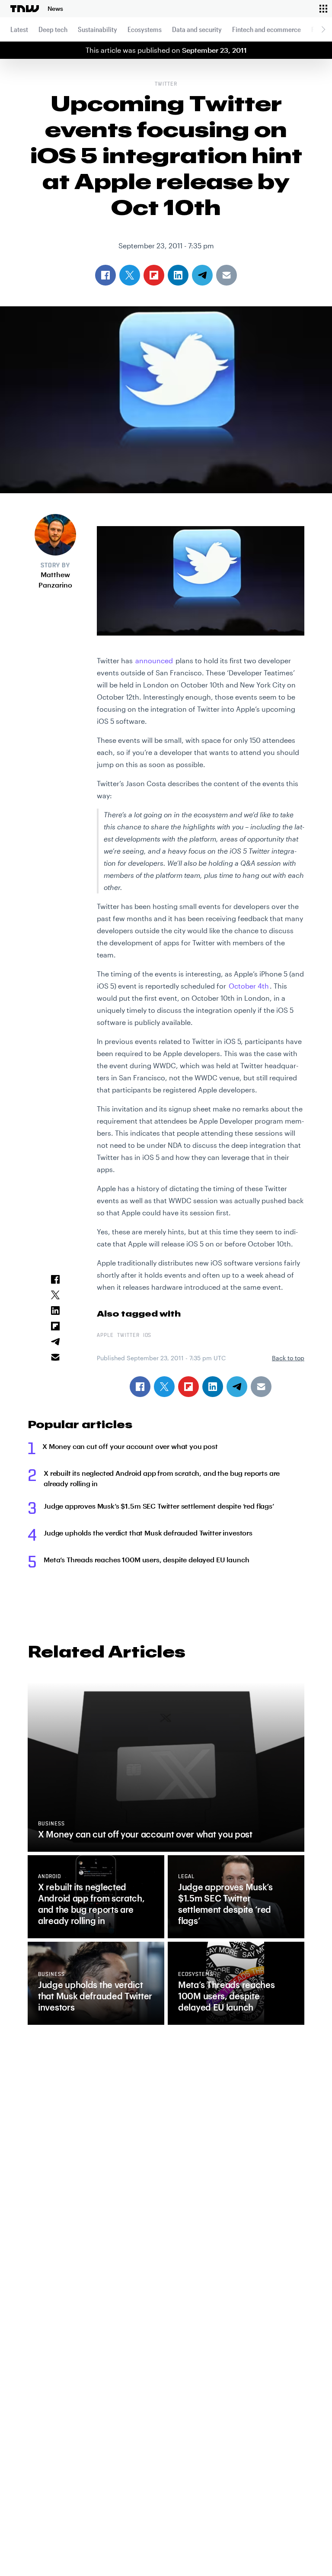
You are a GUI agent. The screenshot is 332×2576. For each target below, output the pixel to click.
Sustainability (97, 29)
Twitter (166, 84)
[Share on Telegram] (237, 1387)
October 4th (249, 986)
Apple (105, 1336)
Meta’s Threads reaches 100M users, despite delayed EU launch (146, 1559)
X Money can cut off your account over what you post (130, 1446)
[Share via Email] (261, 1387)
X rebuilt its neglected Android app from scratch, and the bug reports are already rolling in (162, 1478)
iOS (147, 1336)
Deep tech (53, 29)
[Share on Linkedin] (213, 1387)
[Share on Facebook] (140, 1387)
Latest (19, 29)
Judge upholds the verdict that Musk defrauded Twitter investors (148, 1533)
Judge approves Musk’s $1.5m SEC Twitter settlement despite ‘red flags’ (159, 1506)
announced (154, 660)
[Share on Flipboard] (188, 1387)
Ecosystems (145, 29)
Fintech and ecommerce (267, 29)
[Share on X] (164, 1387)
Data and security (197, 29)
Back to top (288, 1358)
